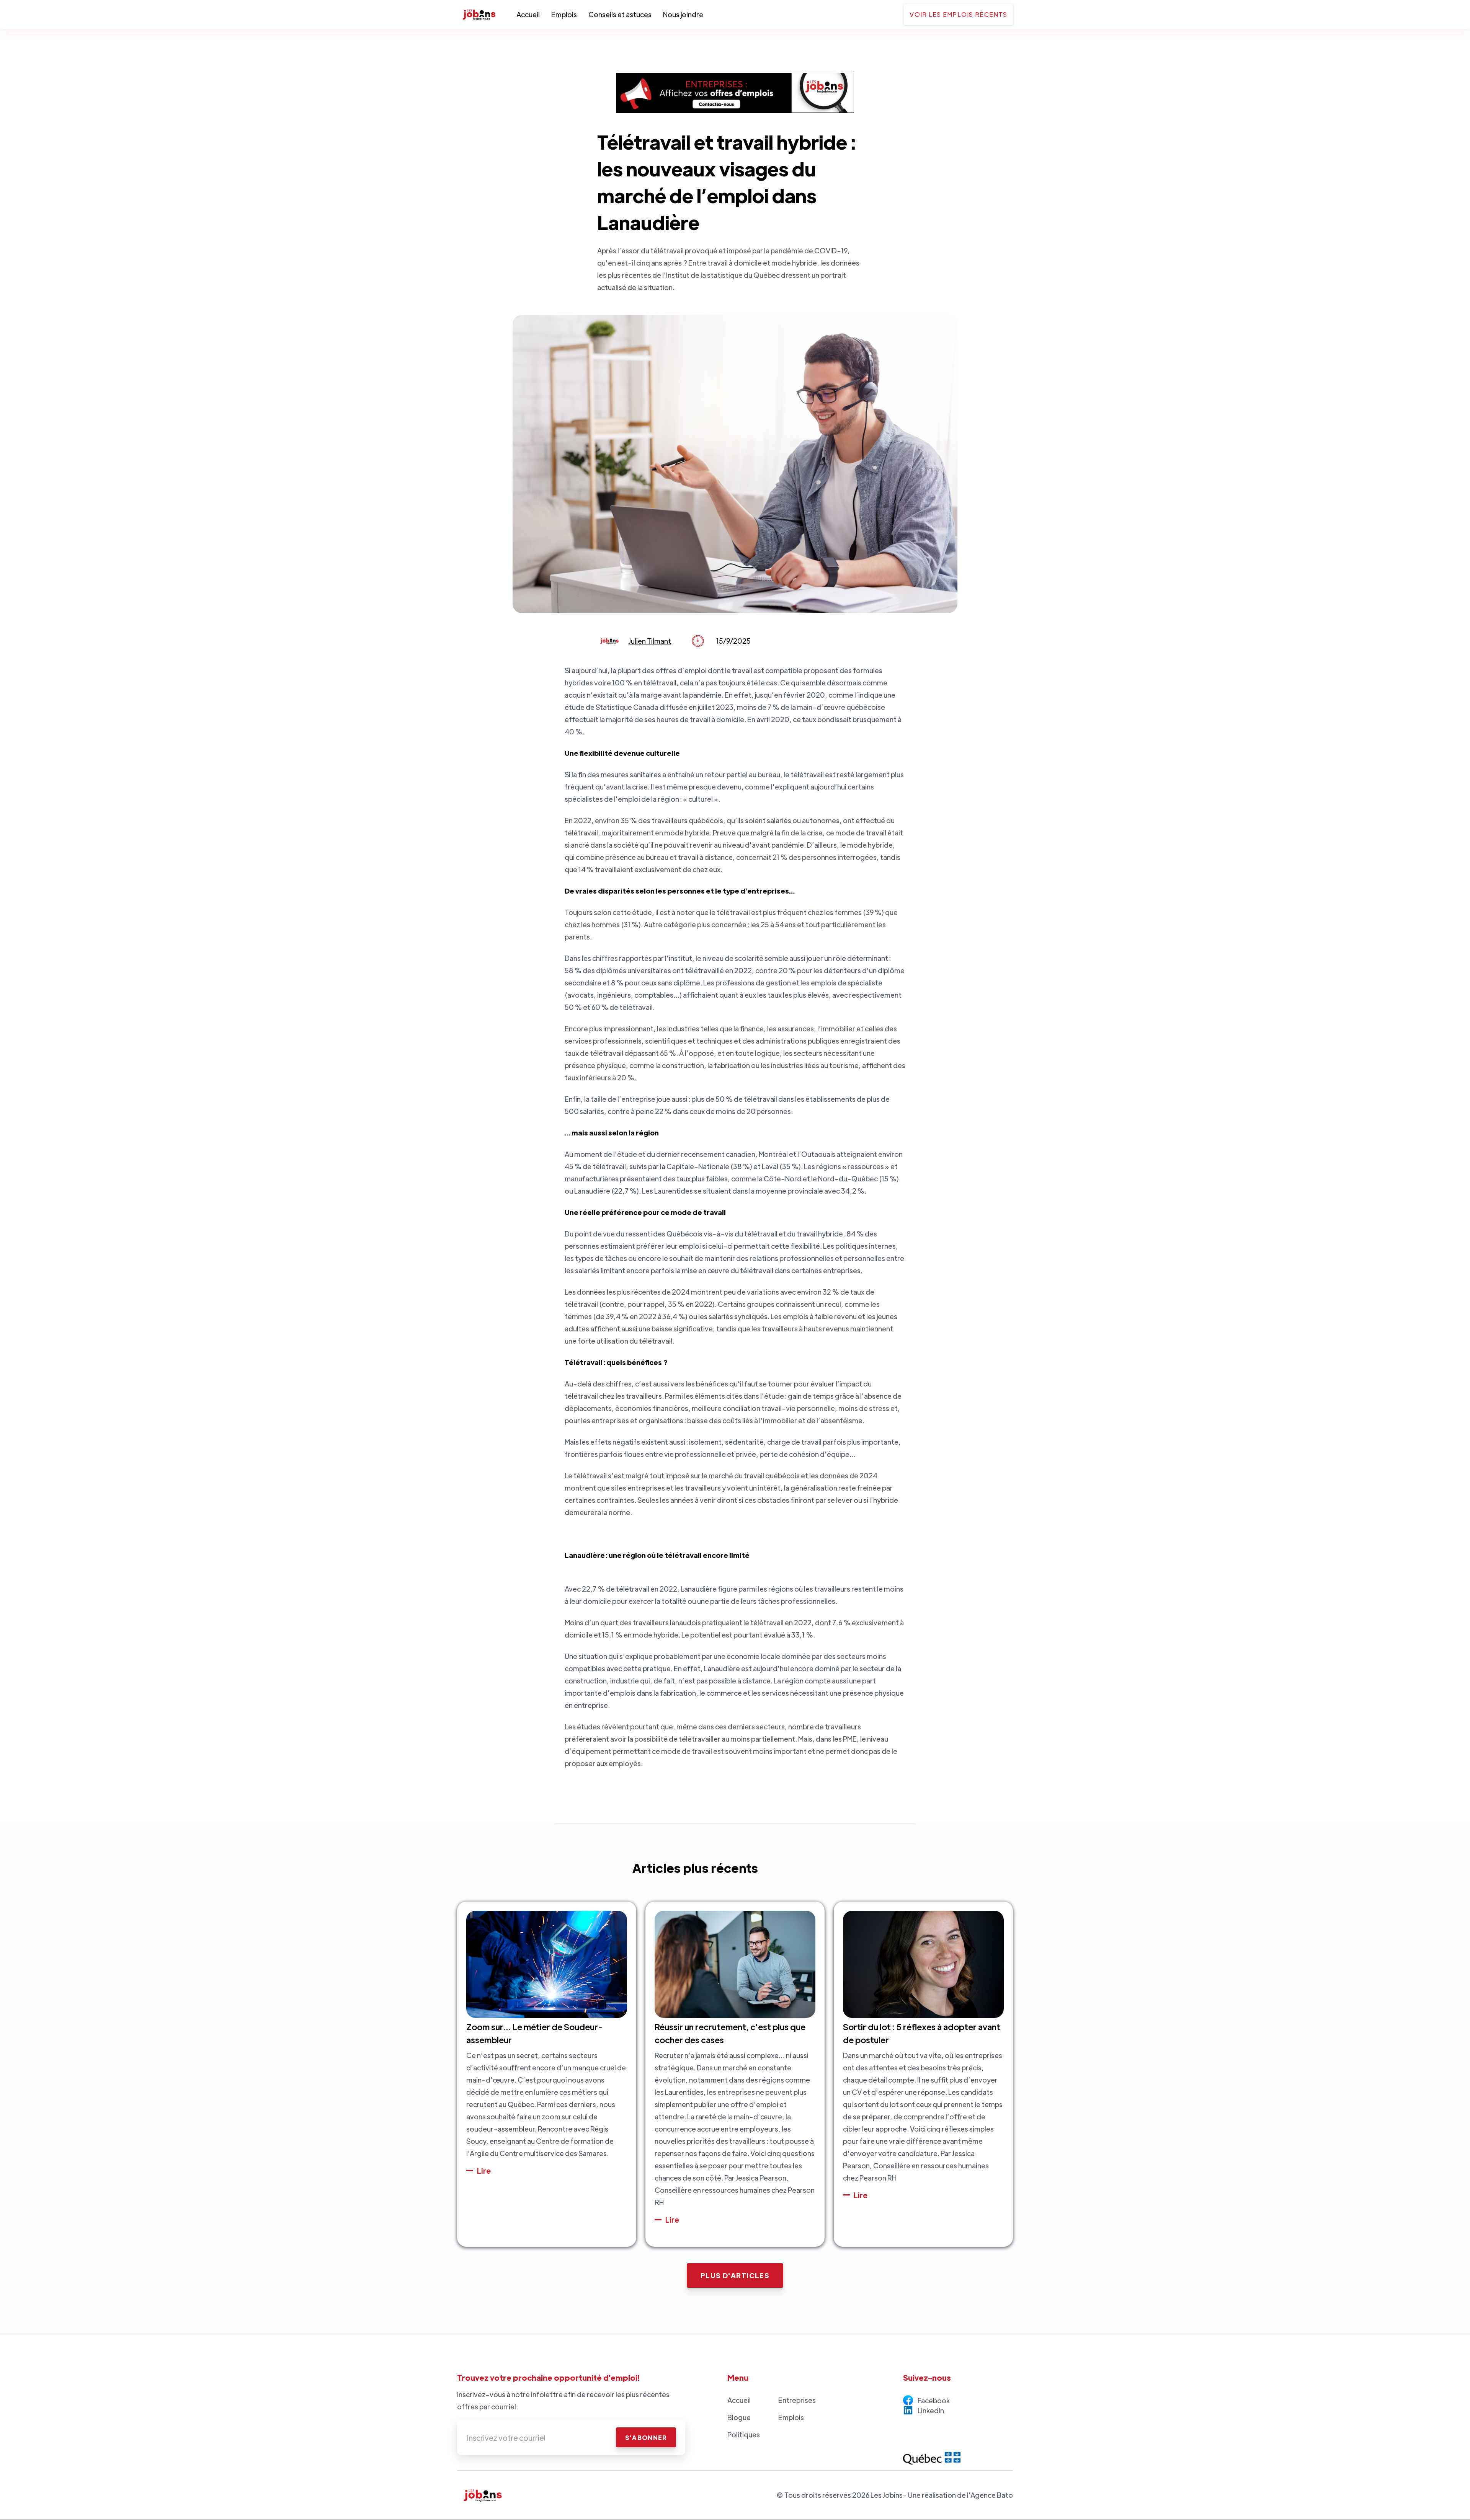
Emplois (564, 14)
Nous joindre (683, 14)
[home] (487, 15)
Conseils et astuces (620, 14)
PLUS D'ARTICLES (735, 2275)
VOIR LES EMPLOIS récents (958, 14)
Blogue (739, 2417)
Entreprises (797, 2400)
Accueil (528, 14)
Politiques (744, 2434)
